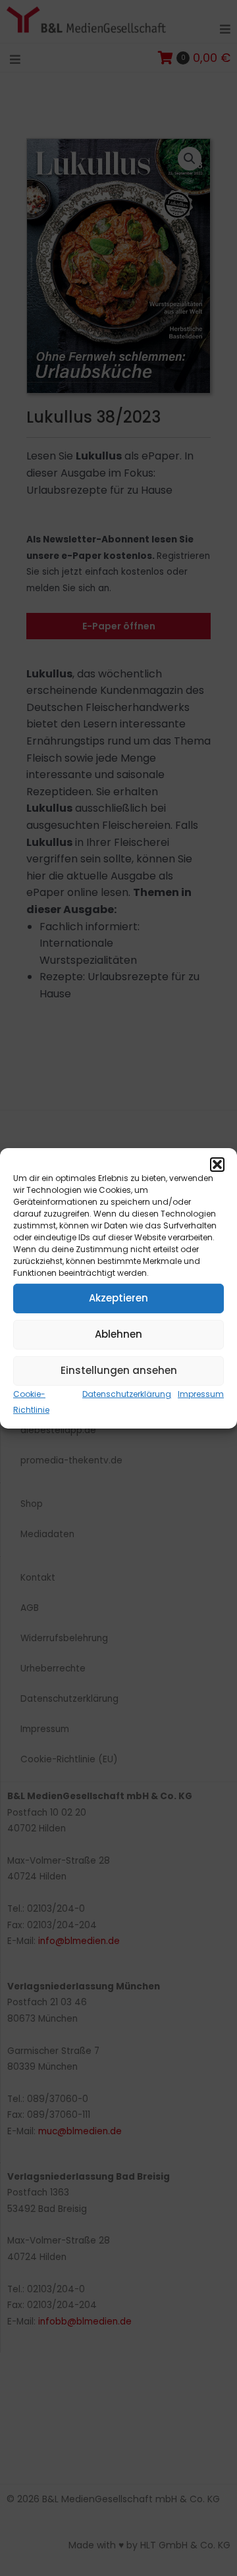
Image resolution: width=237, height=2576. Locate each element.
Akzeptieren (118, 1298)
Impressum (201, 1393)
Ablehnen (118, 1334)
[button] (217, 1164)
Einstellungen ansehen (119, 1370)
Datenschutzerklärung (127, 1393)
